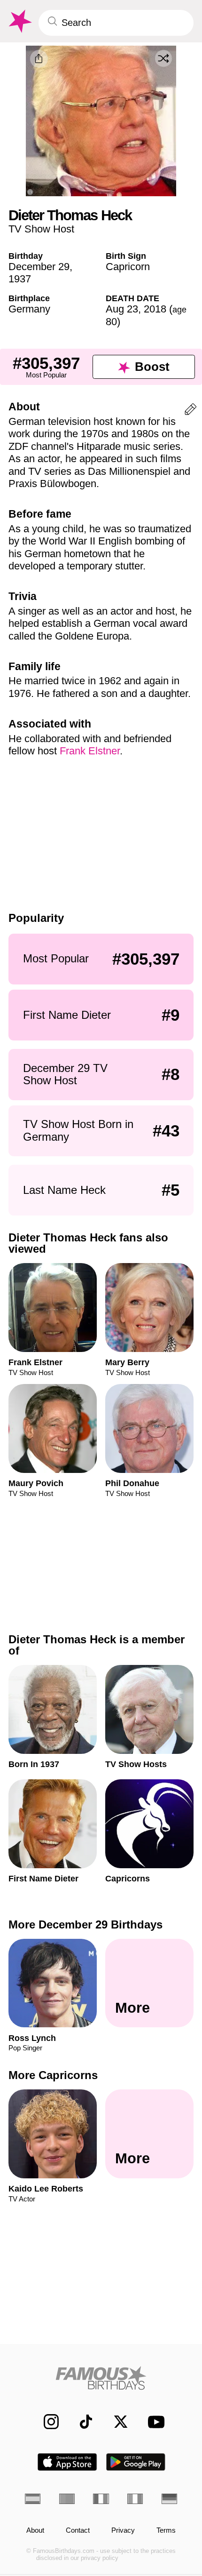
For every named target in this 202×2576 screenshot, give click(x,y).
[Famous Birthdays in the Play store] (136, 2462)
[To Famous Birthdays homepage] (19, 21)
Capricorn (128, 267)
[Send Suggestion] (190, 411)
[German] (169, 2499)
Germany (29, 309)
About (35, 2530)
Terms (166, 2530)
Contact (78, 2530)
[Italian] (135, 2499)
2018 (155, 309)
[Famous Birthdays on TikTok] (81, 2422)
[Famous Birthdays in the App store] (67, 2462)
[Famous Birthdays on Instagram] (46, 2422)
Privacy (123, 2530)
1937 (20, 279)
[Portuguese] (67, 2499)
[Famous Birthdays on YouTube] (153, 2422)
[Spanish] (33, 2499)
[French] (101, 2499)
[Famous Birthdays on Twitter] (116, 2422)
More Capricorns (53, 2075)
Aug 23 (122, 309)
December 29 (39, 267)
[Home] (101, 2378)
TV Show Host (41, 229)
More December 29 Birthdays (85, 1924)
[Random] (163, 58)
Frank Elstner (90, 751)
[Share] (39, 59)
